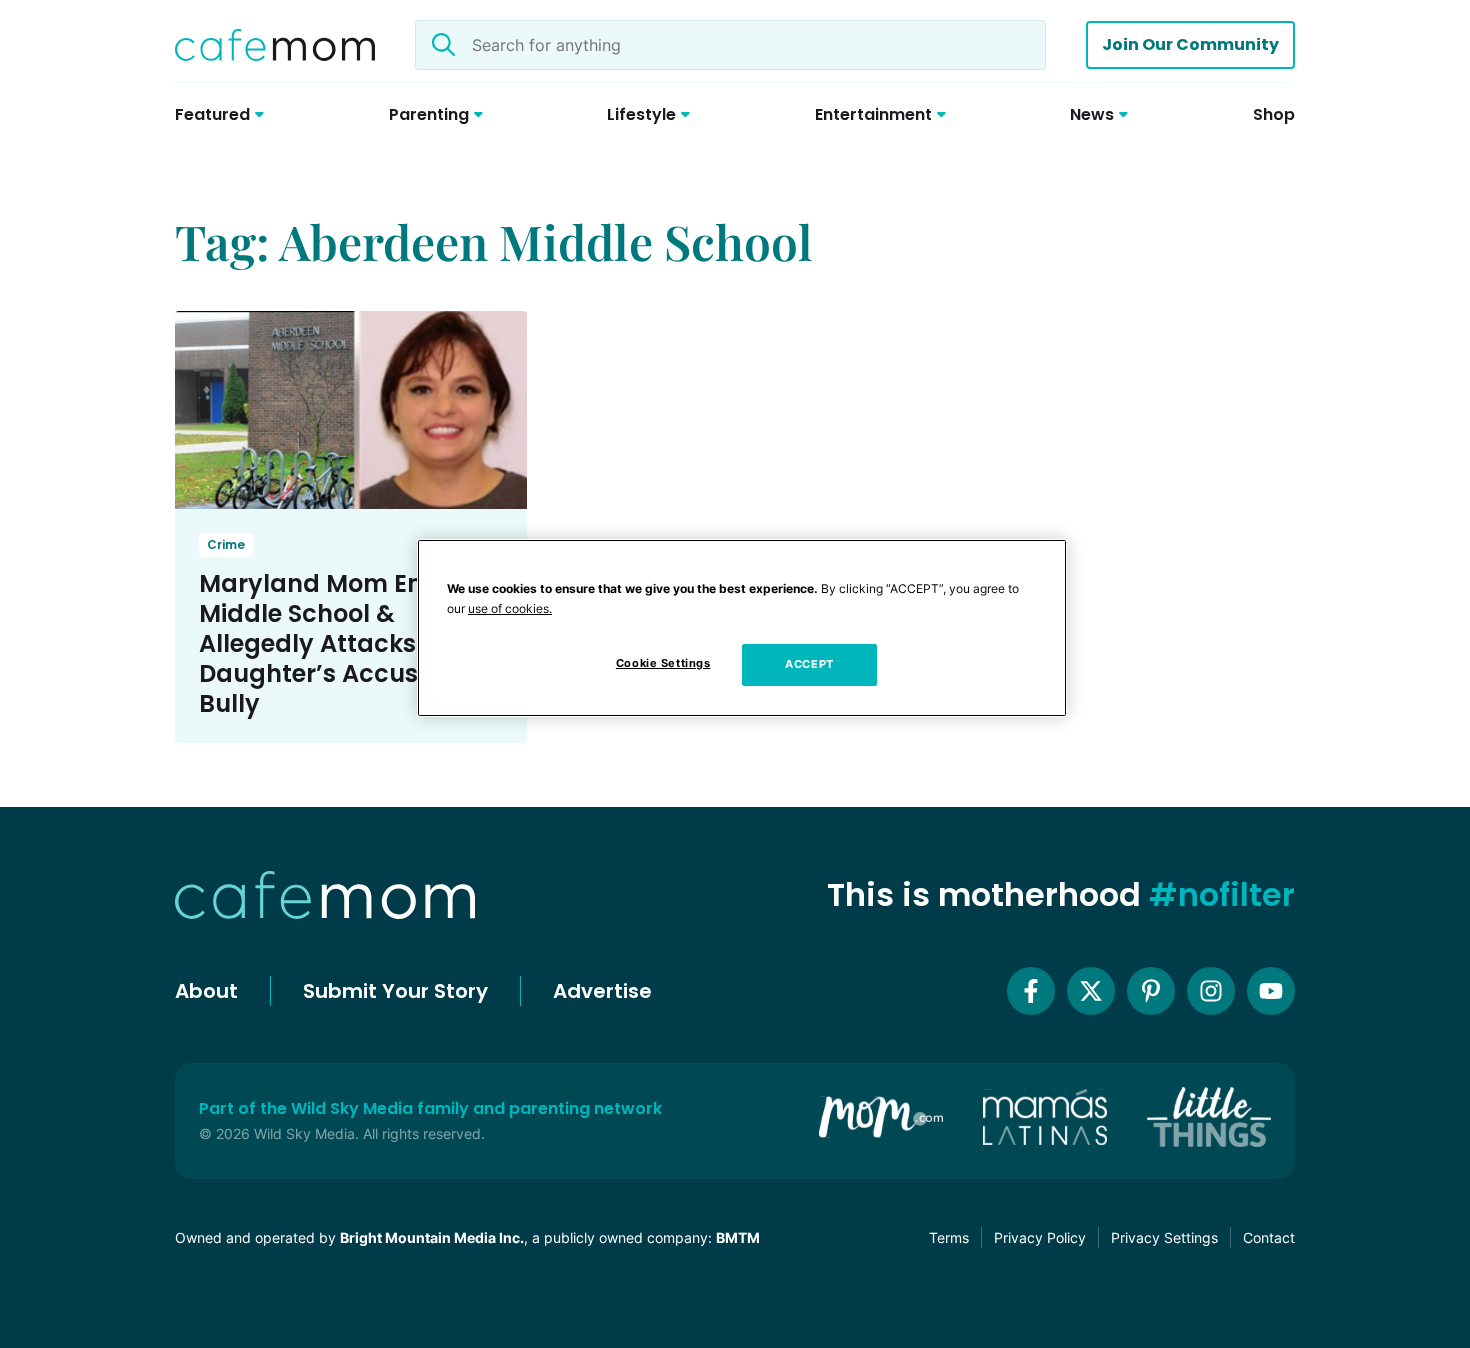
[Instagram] (1211, 991)
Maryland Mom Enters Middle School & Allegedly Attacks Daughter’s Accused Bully (334, 643)
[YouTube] (1271, 991)
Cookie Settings (663, 663)
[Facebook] (1031, 991)
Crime (226, 544)
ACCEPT (809, 664)
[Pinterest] (1151, 991)
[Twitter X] (1091, 991)
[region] (742, 628)
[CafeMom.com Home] (275, 45)
